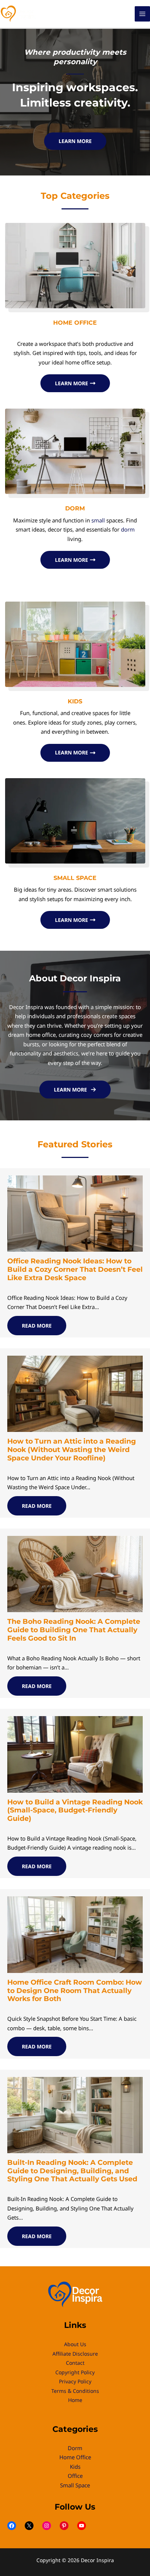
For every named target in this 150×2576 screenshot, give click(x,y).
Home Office (75, 2457)
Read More (37, 1326)
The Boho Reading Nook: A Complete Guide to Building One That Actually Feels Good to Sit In (74, 1630)
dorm (128, 529)
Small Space (75, 2485)
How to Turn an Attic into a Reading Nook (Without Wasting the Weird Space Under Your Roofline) (72, 1450)
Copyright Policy (75, 2372)
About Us (75, 2344)
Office (75, 2476)
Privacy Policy (75, 2381)
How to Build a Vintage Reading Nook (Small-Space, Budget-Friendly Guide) (75, 1810)
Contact (75, 2363)
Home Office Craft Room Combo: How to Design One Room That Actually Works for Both (75, 1991)
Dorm (75, 2448)
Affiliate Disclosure (75, 2354)
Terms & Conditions (75, 2391)
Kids (75, 2467)
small (98, 520)
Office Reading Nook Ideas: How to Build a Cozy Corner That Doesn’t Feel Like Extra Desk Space (75, 1269)
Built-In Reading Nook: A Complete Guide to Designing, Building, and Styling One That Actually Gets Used (72, 2171)
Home (75, 2400)
